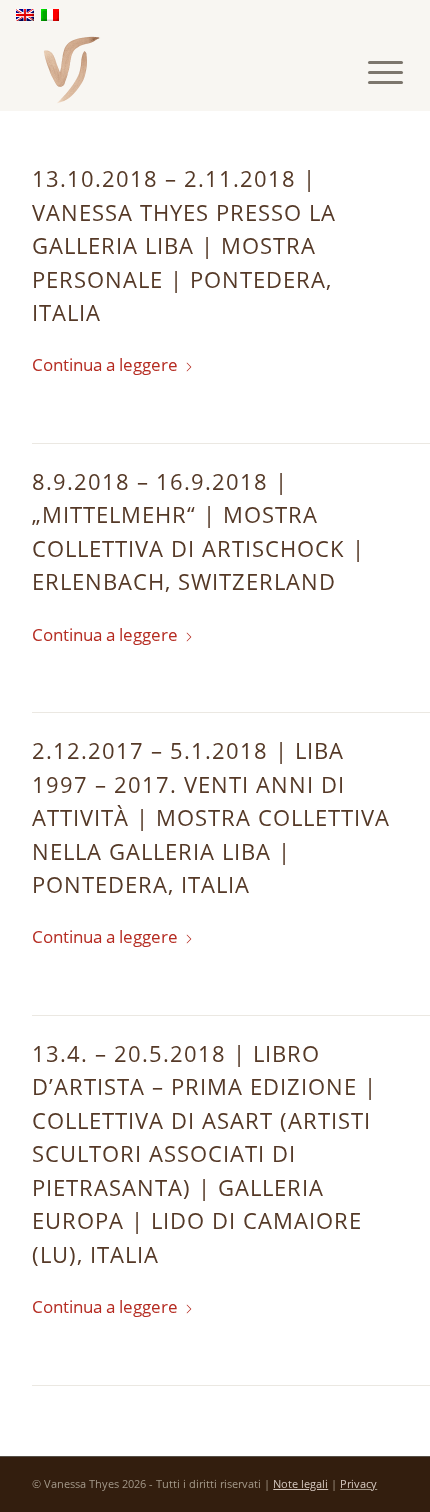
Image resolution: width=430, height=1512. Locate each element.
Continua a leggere (105, 364)
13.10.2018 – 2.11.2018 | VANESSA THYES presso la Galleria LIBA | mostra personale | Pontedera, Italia (184, 245)
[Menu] (370, 72)
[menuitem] (370, 72)
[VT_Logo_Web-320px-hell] (178, 70)
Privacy (358, 1483)
